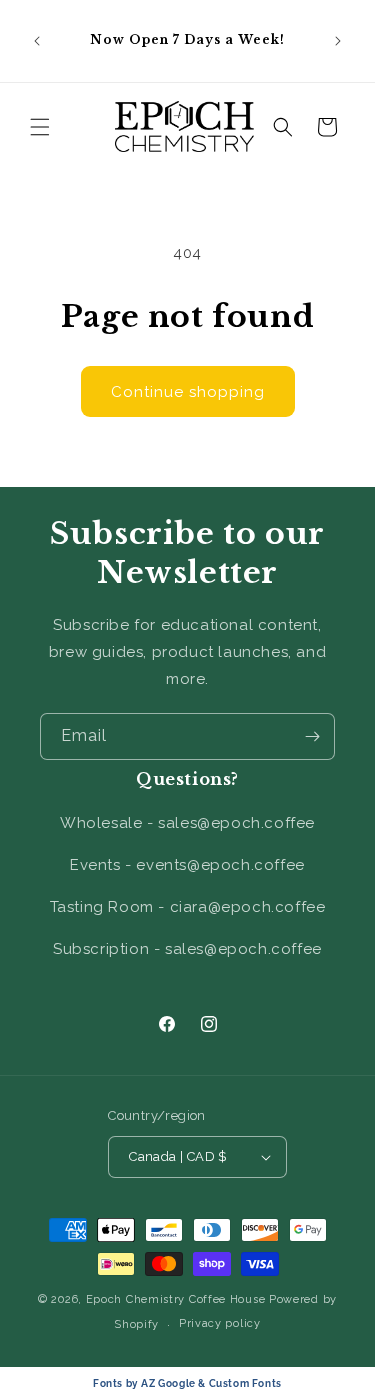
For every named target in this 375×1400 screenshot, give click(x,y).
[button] (40, 127)
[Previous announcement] (37, 41)
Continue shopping (188, 392)
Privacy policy (220, 1323)
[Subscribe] (312, 736)
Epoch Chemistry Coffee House (176, 1299)
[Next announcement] (338, 41)
